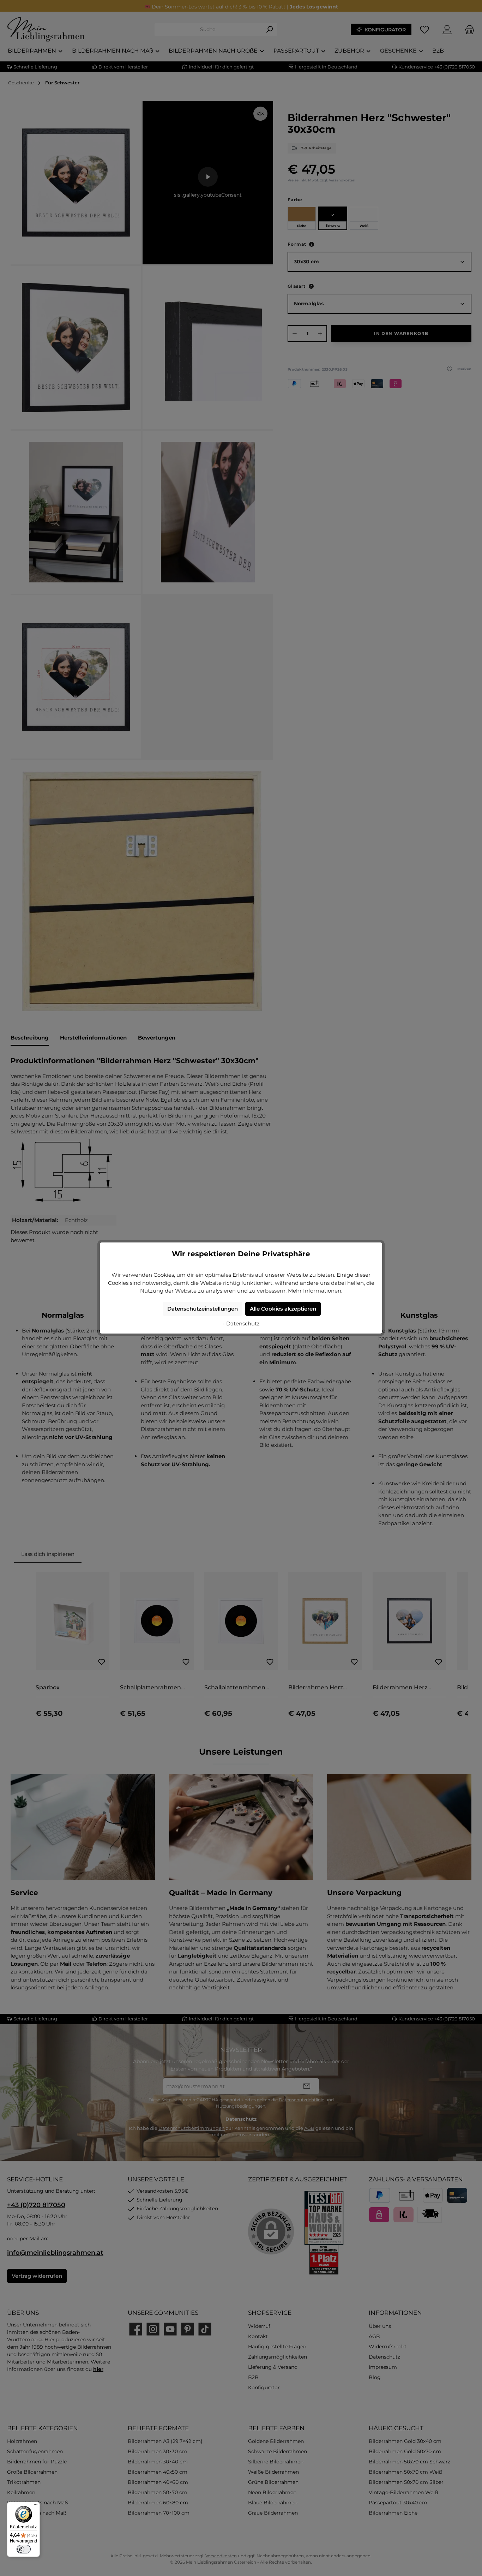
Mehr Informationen (315, 1291)
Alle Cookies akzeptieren (283, 1309)
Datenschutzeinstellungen (203, 1309)
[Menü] (36, 2506)
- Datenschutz (241, 1323)
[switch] (24, 2549)
